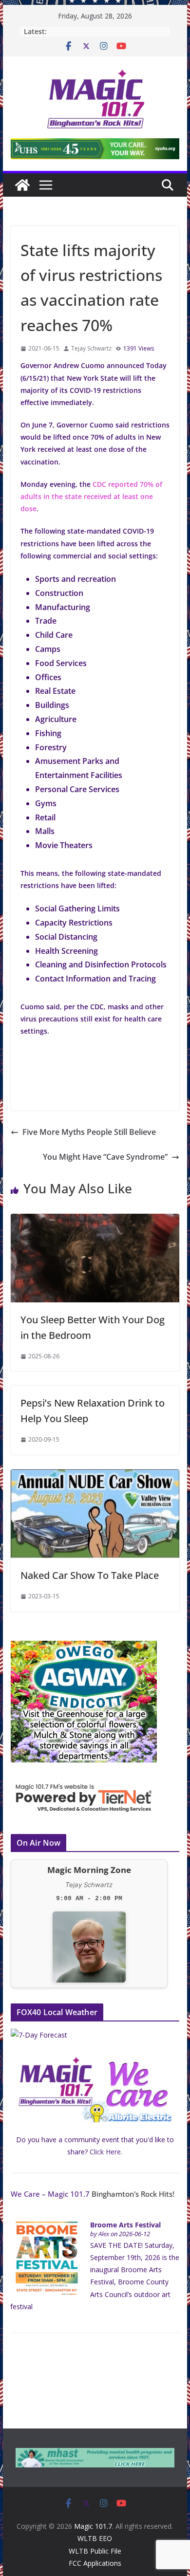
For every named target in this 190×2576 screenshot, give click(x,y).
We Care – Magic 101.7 (50, 2194)
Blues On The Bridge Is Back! (95, 31)
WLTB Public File (95, 2551)
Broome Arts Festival (125, 2225)
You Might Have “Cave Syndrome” (105, 1157)
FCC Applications (95, 2563)
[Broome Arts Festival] (47, 2227)
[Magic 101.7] (22, 185)
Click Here (105, 2152)
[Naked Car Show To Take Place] (95, 1476)
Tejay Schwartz (91, 348)
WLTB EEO (95, 2538)
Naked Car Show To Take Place (90, 1575)
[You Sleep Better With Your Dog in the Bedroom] (95, 1221)
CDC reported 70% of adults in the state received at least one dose (91, 496)
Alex (104, 2234)
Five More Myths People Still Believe (89, 1132)
